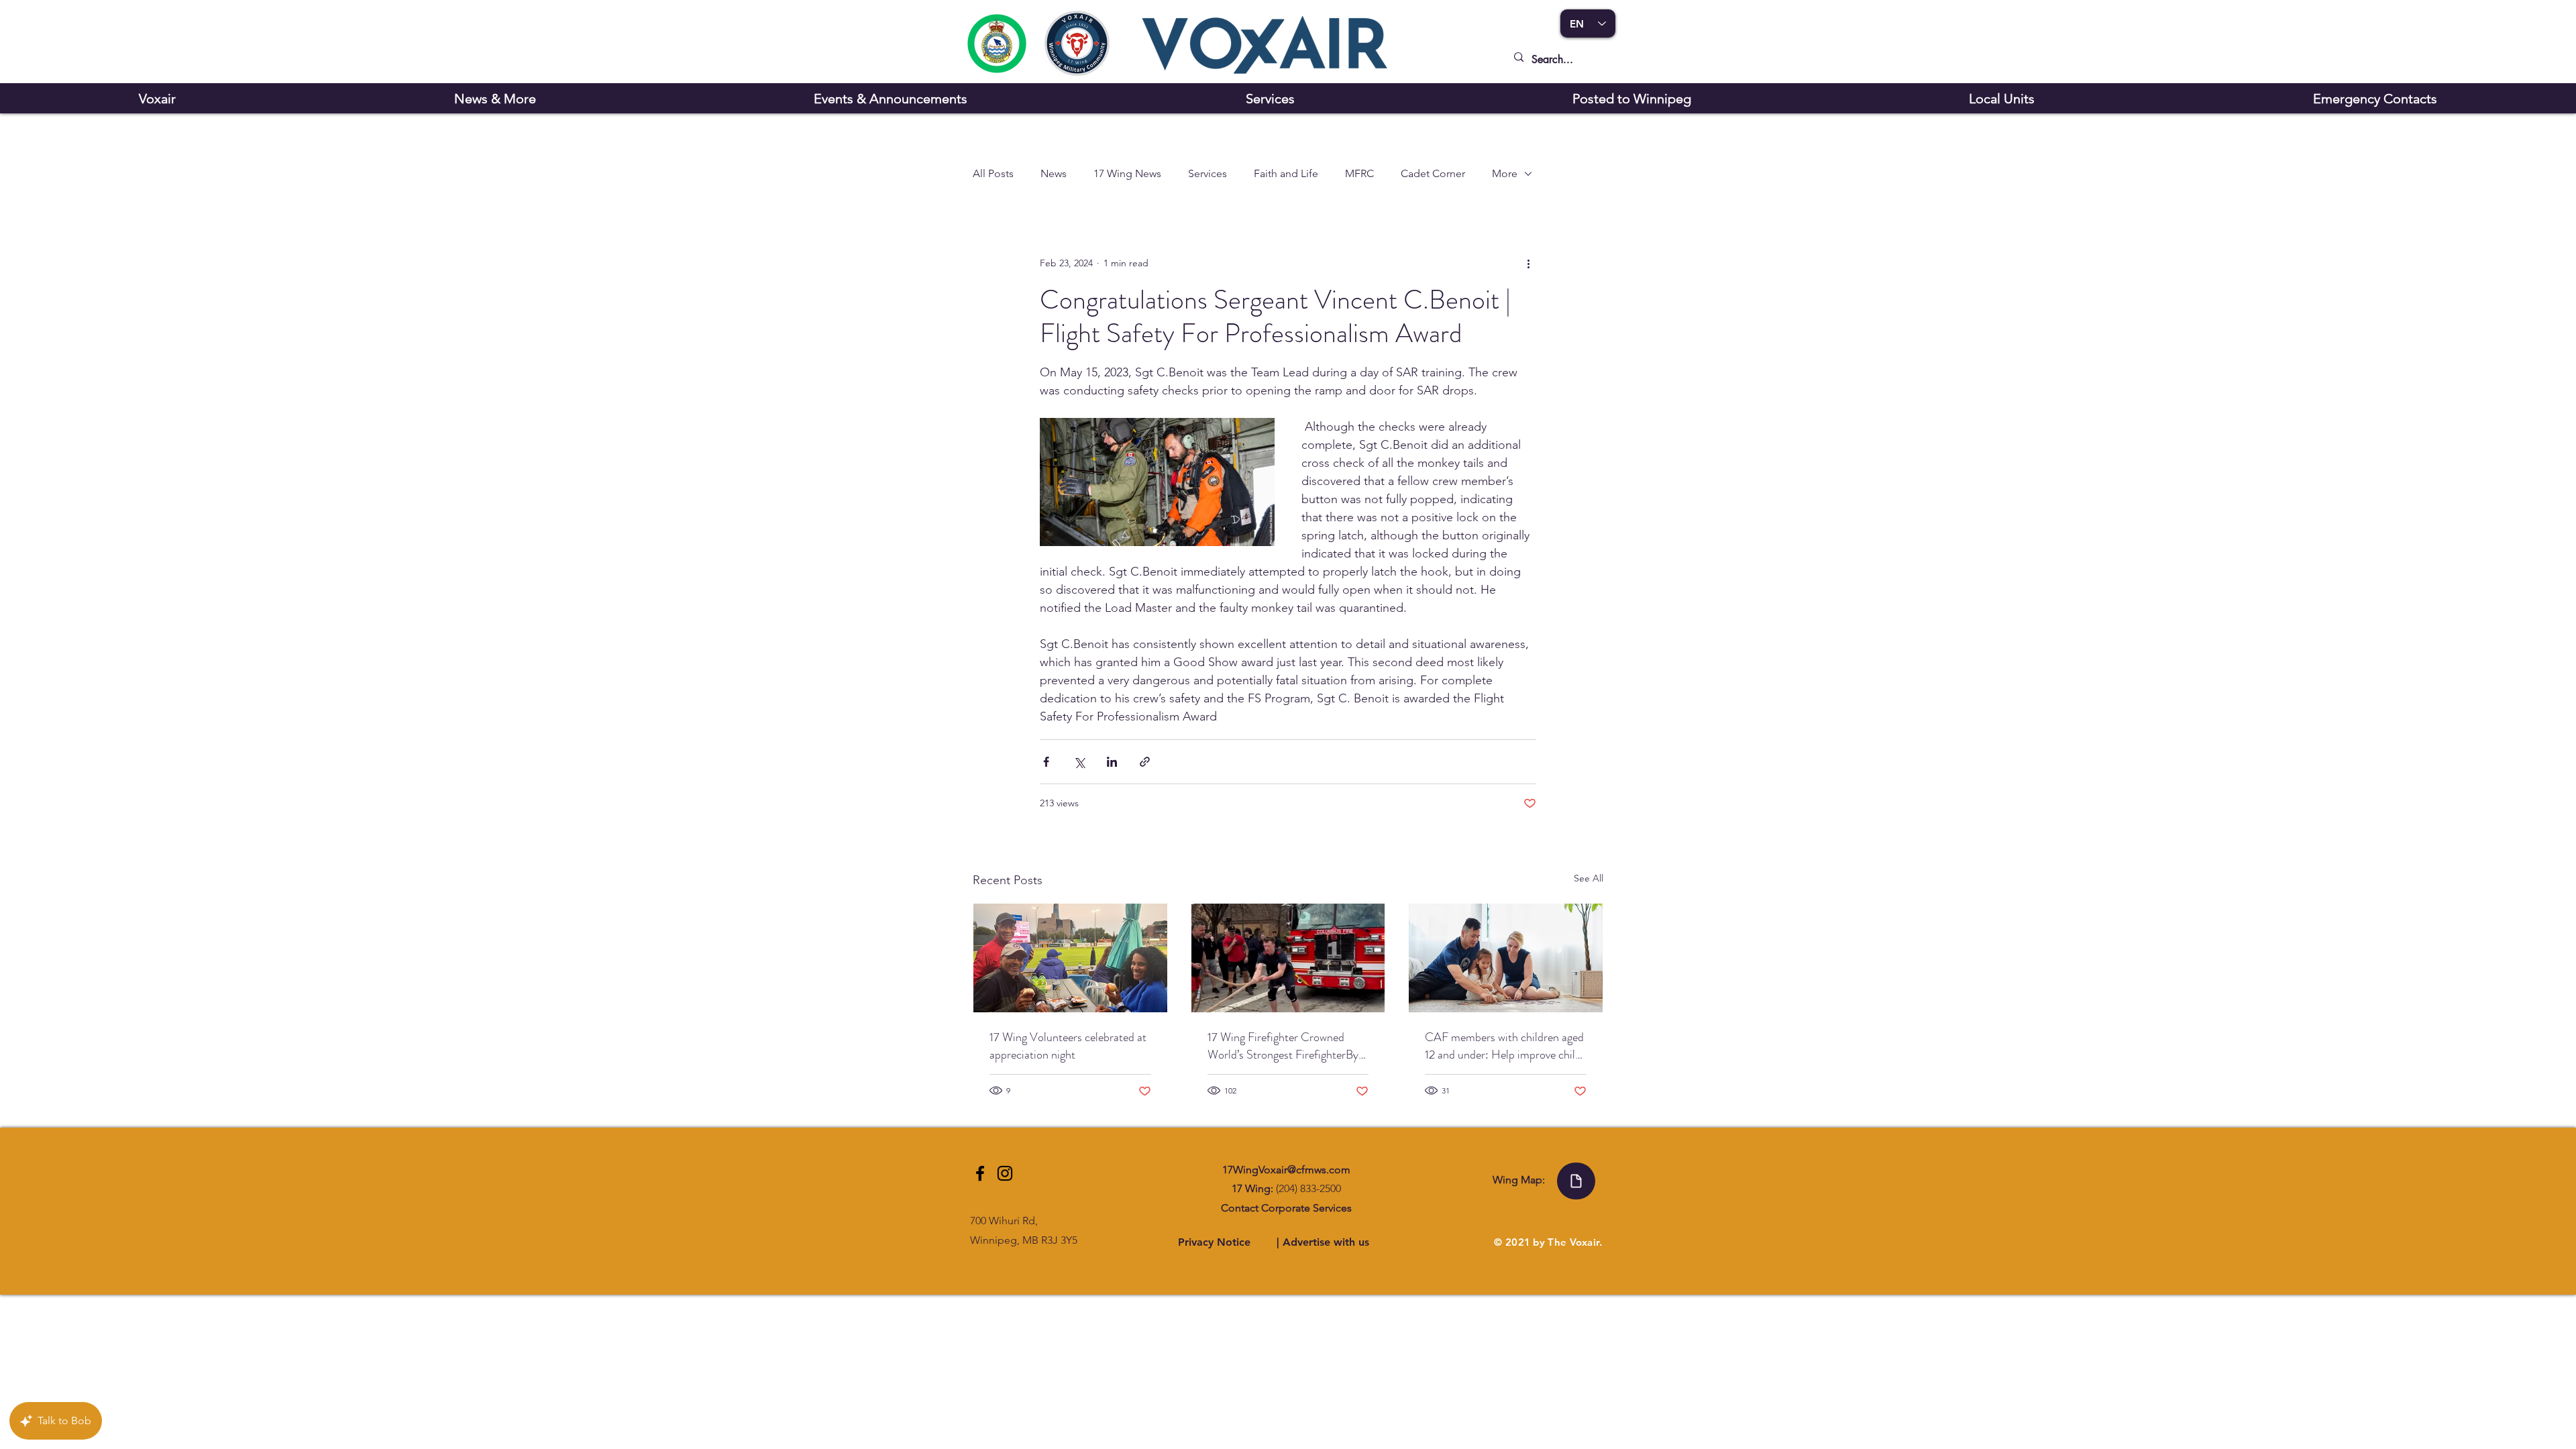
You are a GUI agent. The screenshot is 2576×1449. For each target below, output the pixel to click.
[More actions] (1528, 263)
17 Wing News (1127, 173)
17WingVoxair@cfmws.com (1286, 1170)
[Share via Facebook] (1046, 762)
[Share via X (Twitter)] (1079, 762)
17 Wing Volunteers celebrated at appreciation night (1068, 1046)
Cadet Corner (1433, 173)
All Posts (993, 173)
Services (1207, 173)
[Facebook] (980, 1173)
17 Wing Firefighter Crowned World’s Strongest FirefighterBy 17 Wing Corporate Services (1283, 1046)
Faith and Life (1286, 173)
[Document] (1576, 1181)
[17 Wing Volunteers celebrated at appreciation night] (1070, 958)
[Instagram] (1005, 1173)
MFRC (1359, 173)
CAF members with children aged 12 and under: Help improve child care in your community (1504, 1046)
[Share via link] (1145, 762)
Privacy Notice (1216, 1242)
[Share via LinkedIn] (1112, 762)
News (1054, 173)
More (1505, 173)
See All (1589, 878)
